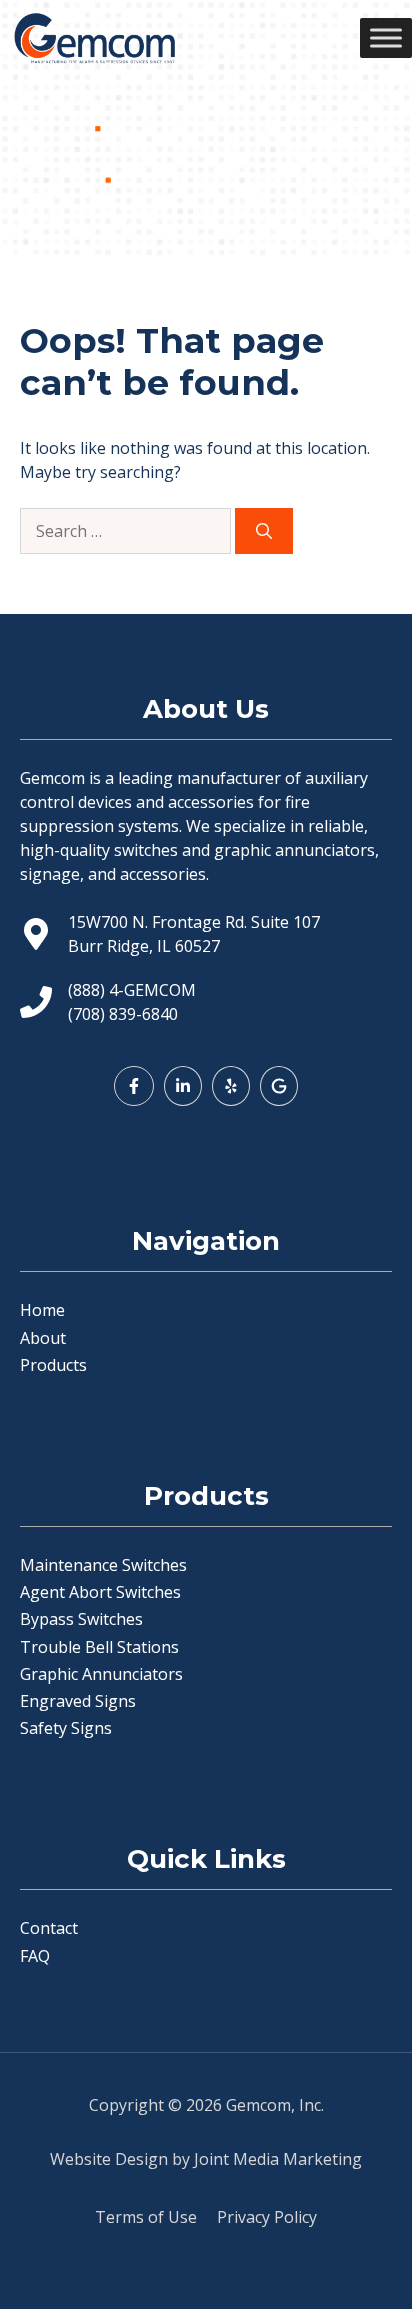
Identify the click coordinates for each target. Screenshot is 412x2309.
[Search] (264, 531)
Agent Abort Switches (100, 1592)
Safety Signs (66, 1728)
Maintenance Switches (103, 1565)
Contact (49, 1928)
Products (53, 1365)
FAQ (35, 1956)
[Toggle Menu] (386, 37)
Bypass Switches (81, 1619)
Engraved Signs (78, 1701)
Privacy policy (267, 2217)
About (43, 1338)
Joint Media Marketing (278, 2159)
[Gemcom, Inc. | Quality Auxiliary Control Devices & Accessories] (94, 37)
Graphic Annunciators (101, 1674)
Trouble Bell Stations (99, 1647)
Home (42, 1310)
